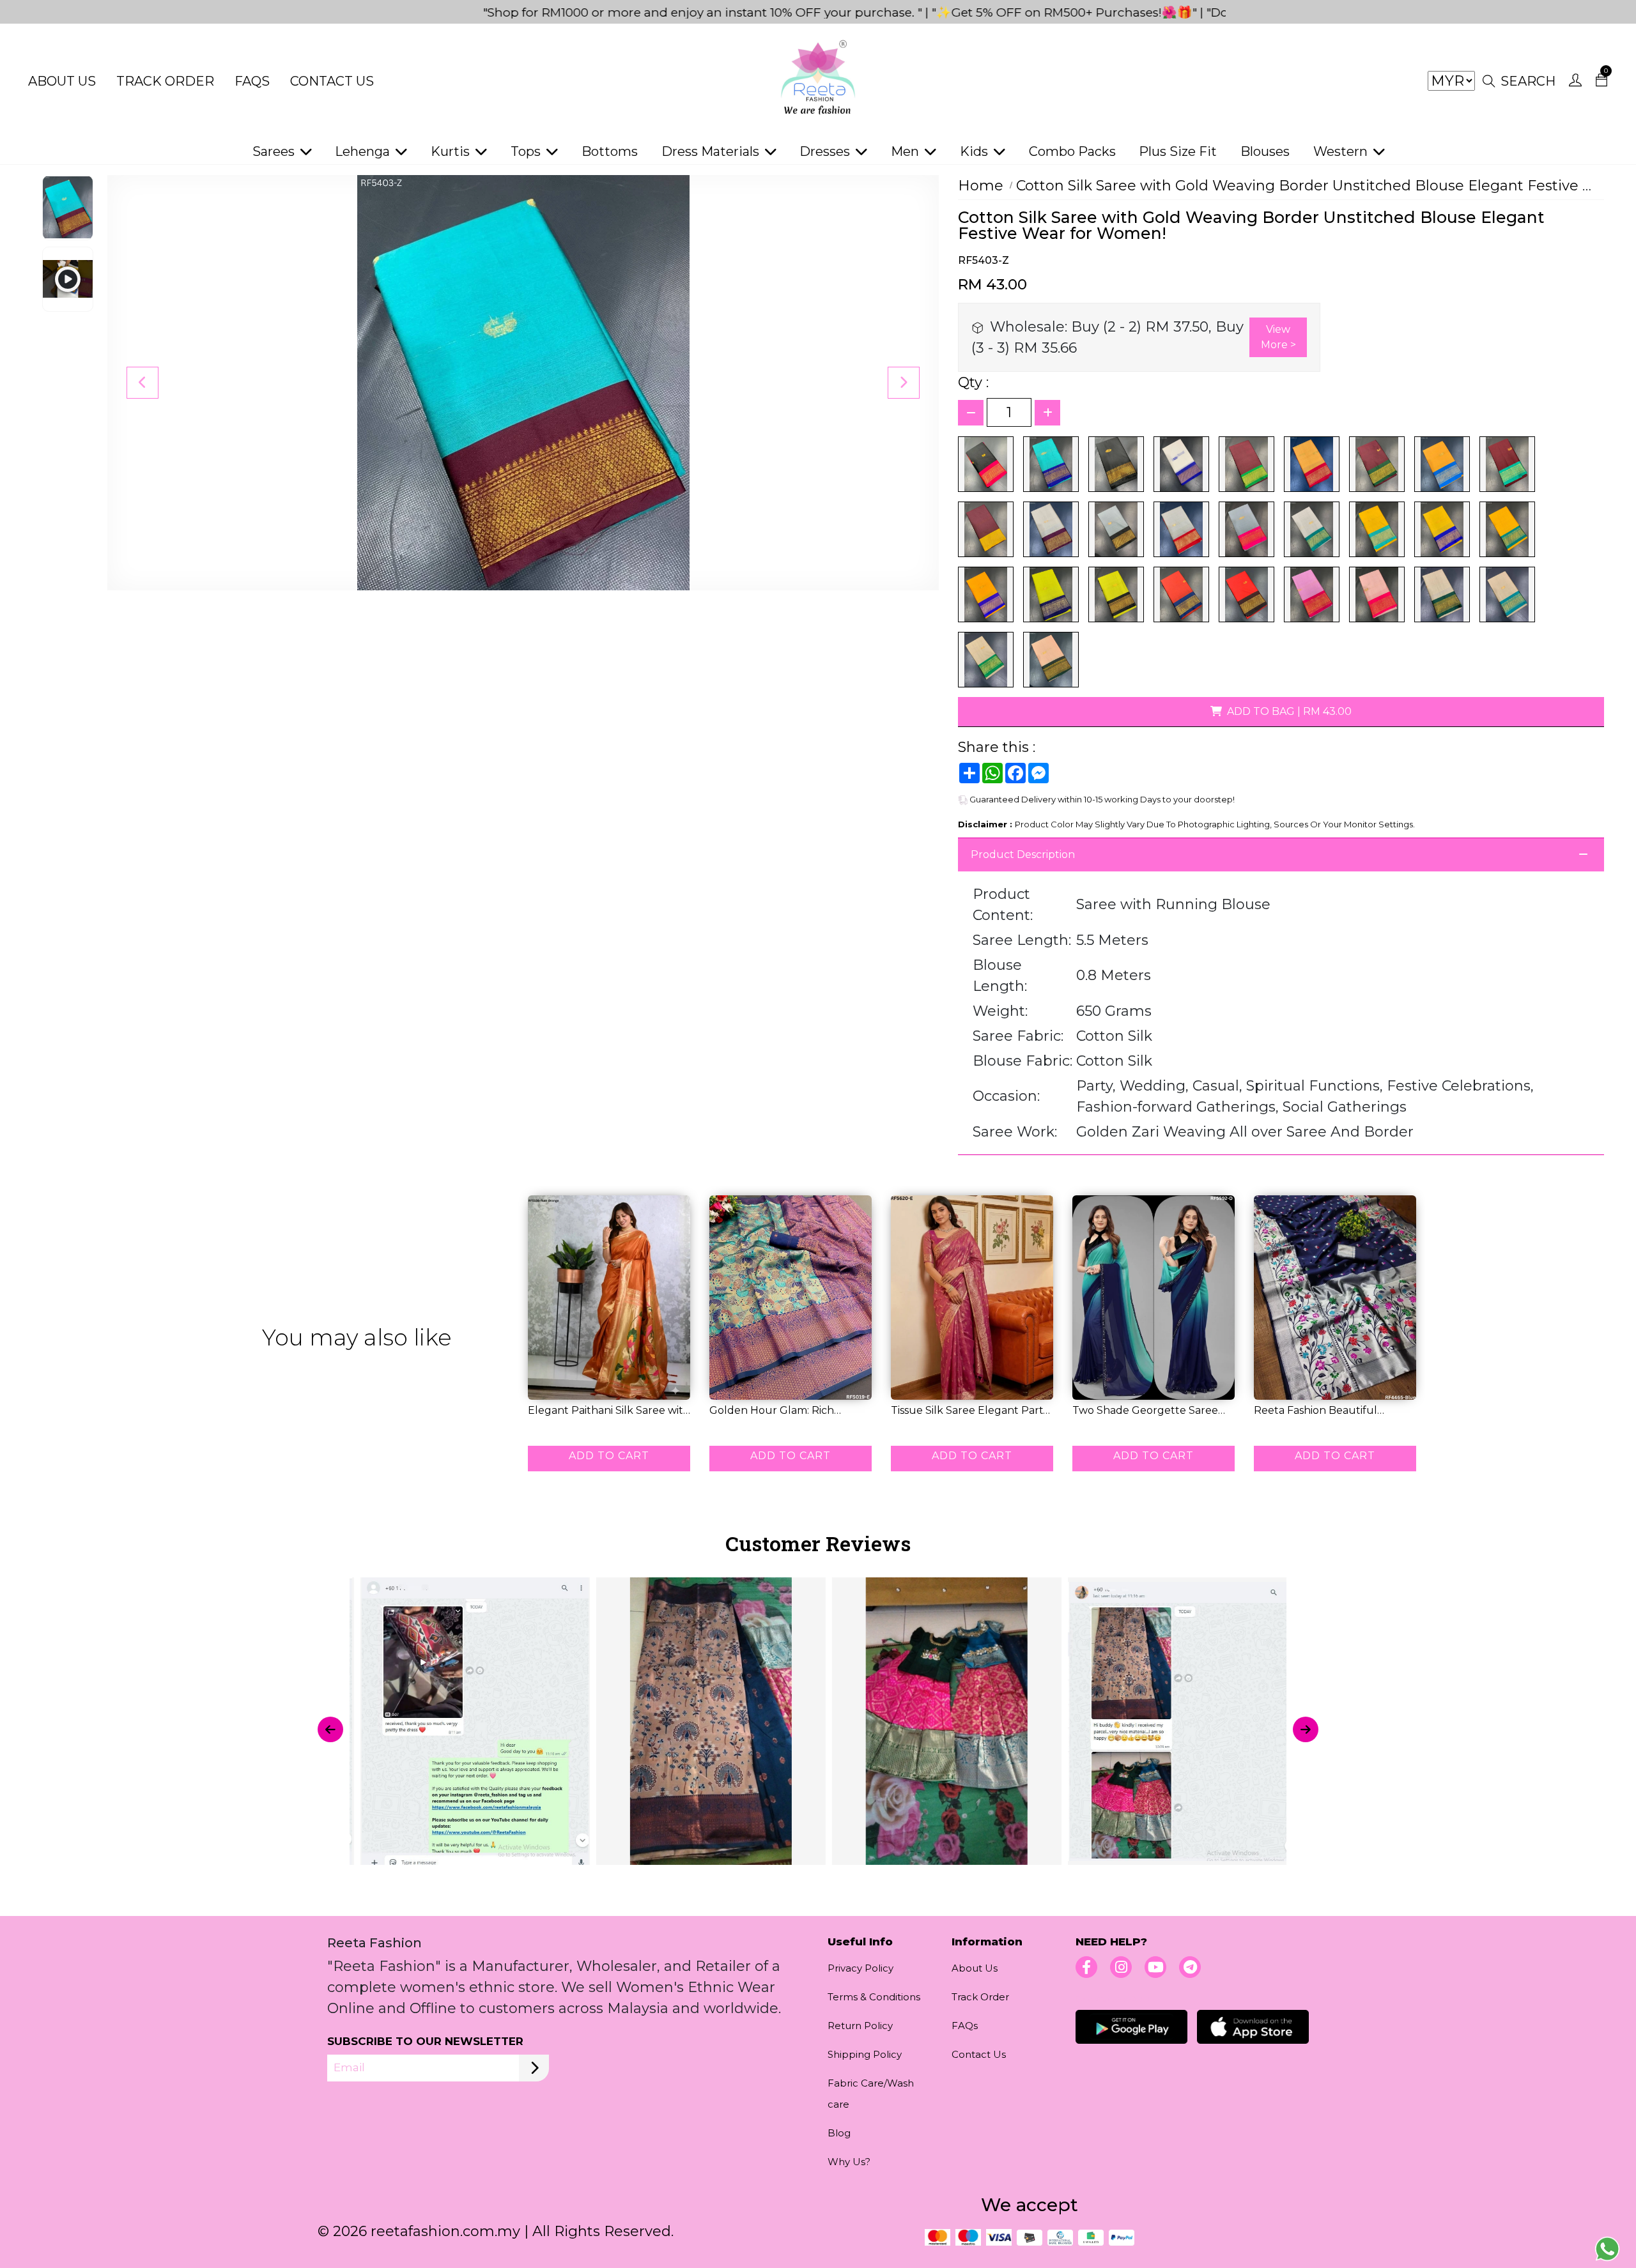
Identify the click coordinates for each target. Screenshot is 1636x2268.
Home (981, 186)
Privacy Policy (860, 1968)
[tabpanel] (818, 1729)
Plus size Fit (1178, 151)
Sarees (275, 151)
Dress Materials (712, 151)
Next (904, 383)
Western (1342, 151)
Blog (839, 2133)
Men (907, 151)
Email (349, 2067)
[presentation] (330, 1729)
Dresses (826, 151)
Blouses (1265, 151)
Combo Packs (1072, 151)
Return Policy (860, 2026)
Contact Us (332, 81)
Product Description (1023, 854)
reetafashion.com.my (445, 2231)
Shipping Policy (865, 2054)
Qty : (973, 382)
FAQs (252, 81)
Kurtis (452, 151)
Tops (527, 151)
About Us (62, 81)
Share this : (997, 747)
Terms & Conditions (874, 1997)
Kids (976, 151)
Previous (143, 383)
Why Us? (849, 2162)
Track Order (165, 81)
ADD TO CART (609, 1456)
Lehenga (364, 151)
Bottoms (610, 151)
